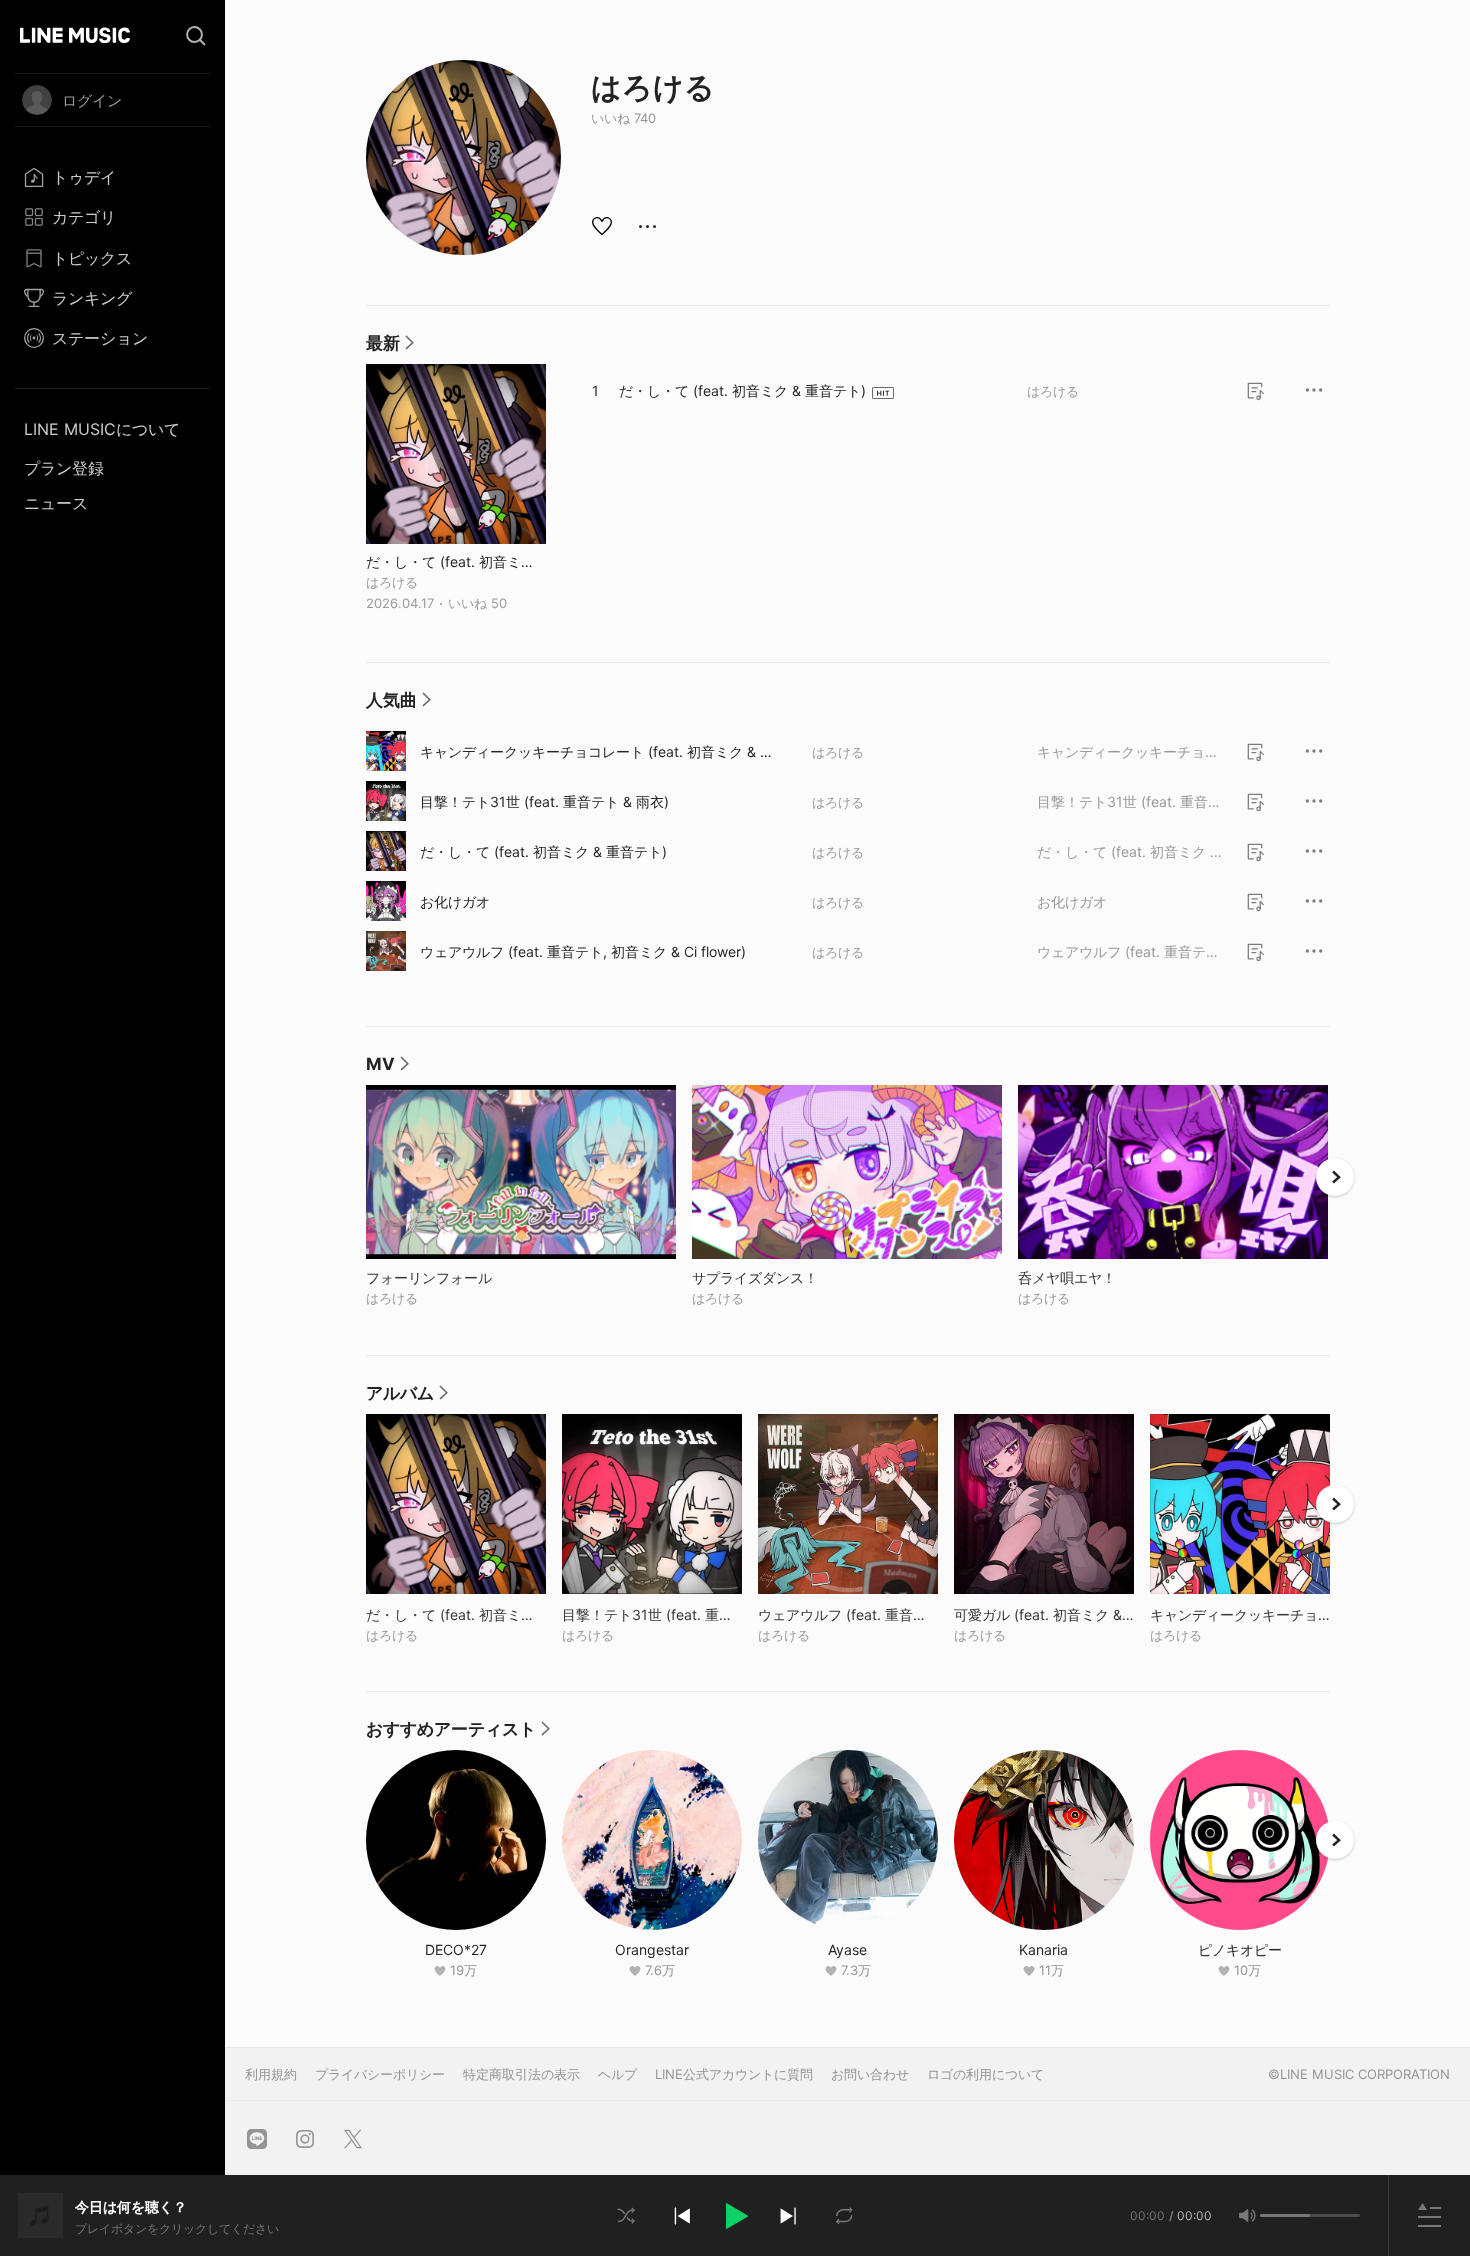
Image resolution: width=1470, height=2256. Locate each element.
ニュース (56, 503)
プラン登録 (64, 468)
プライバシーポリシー (380, 2074)
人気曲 (398, 705)
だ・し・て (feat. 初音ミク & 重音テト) (456, 561)
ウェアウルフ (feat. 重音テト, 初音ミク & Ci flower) (583, 951)
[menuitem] (112, 177)
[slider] (1285, 2215)
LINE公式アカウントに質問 (734, 2074)
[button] (735, 2216)
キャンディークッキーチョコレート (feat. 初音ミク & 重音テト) (597, 752)
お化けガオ (455, 901)
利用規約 (271, 2074)
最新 (390, 348)
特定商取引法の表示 (521, 2074)
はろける (392, 582)
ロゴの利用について (985, 2074)
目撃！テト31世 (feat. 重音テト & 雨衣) (544, 801)
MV (387, 1069)
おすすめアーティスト (458, 1734)
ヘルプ (617, 2074)
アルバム (407, 1398)
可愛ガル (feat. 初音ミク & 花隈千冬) (1044, 1614)
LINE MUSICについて (102, 429)
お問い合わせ (870, 2074)
